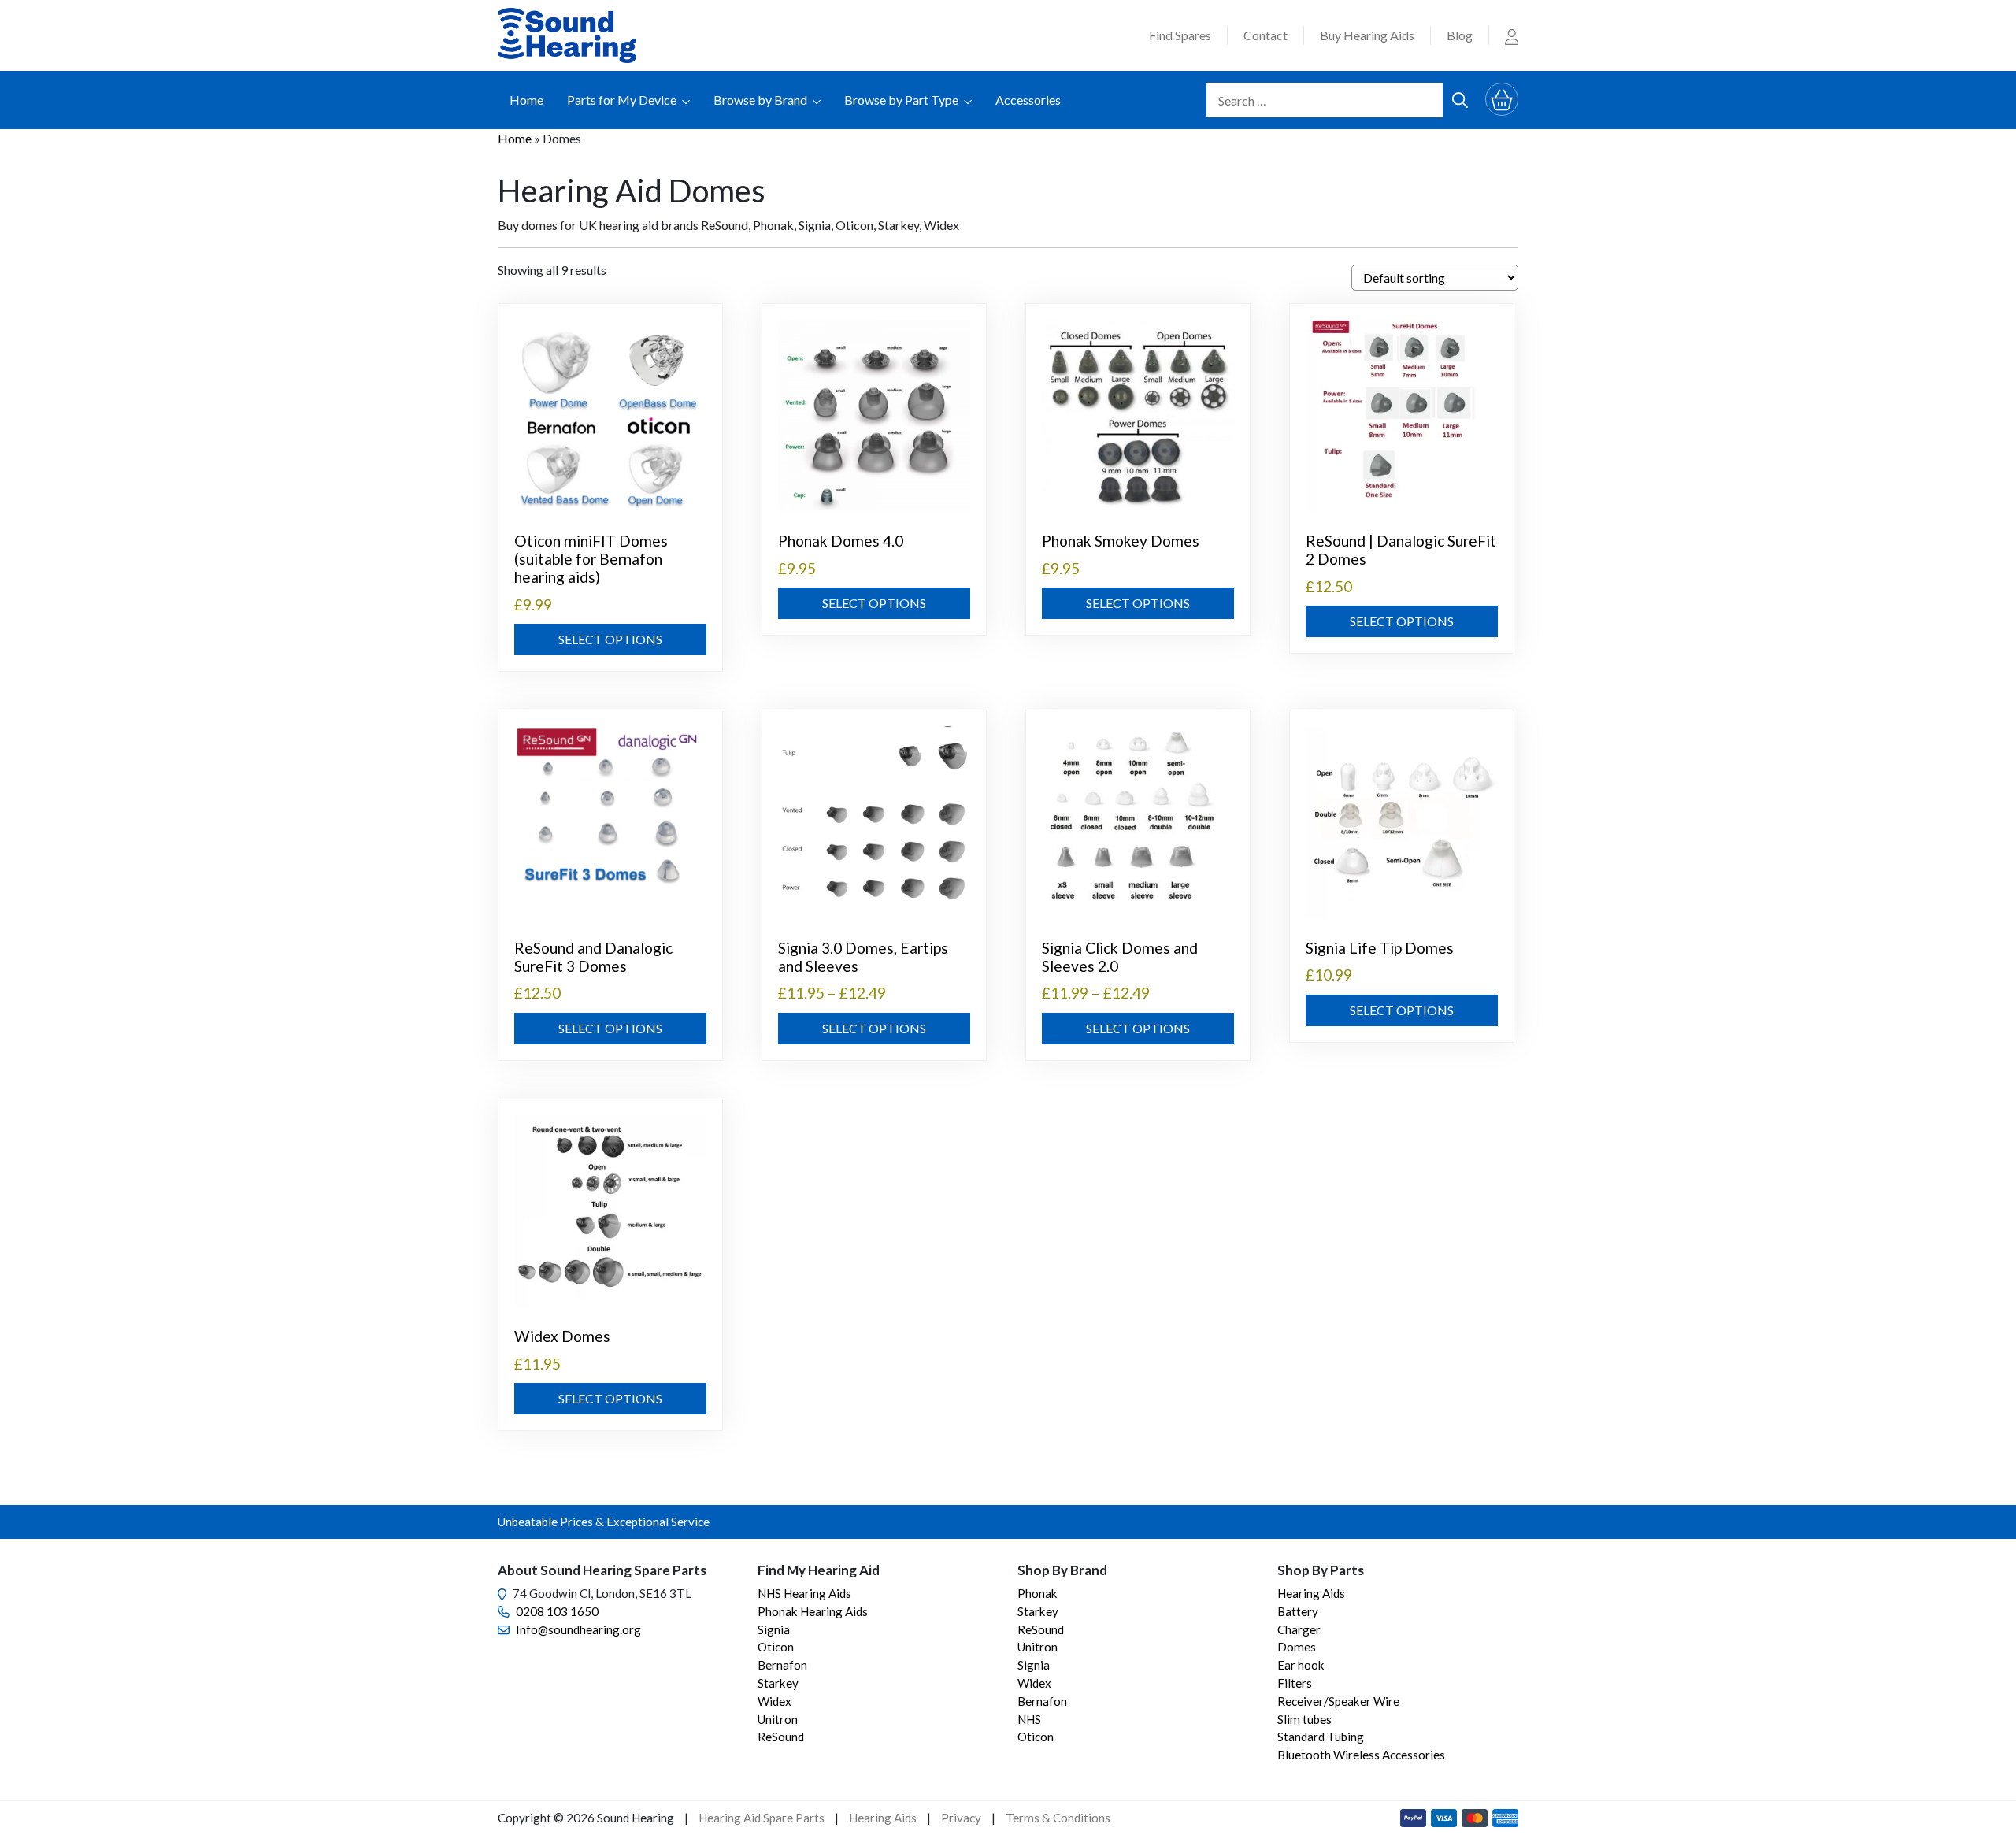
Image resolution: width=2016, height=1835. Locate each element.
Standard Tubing (1321, 1737)
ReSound (781, 1737)
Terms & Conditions (1058, 1818)
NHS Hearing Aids (804, 1593)
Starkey (778, 1683)
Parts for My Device (622, 100)
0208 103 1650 (557, 1611)
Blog (1460, 35)
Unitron (778, 1719)
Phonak (1038, 1593)
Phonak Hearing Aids (813, 1611)
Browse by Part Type (901, 100)
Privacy (961, 1818)
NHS (1029, 1719)
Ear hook (1301, 1665)
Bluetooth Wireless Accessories (1361, 1755)
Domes (1297, 1647)
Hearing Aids (1311, 1593)
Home (526, 100)
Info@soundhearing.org (578, 1629)
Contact (1266, 35)
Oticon (776, 1647)
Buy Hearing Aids (1367, 35)
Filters (1295, 1683)
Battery (1298, 1611)
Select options (610, 639)
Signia (774, 1629)
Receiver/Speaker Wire (1338, 1701)
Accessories (1028, 100)
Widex (775, 1701)
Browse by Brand (760, 100)
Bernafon (782, 1665)
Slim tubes (1304, 1719)
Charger (1299, 1629)
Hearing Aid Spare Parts (762, 1818)
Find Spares (1180, 35)
